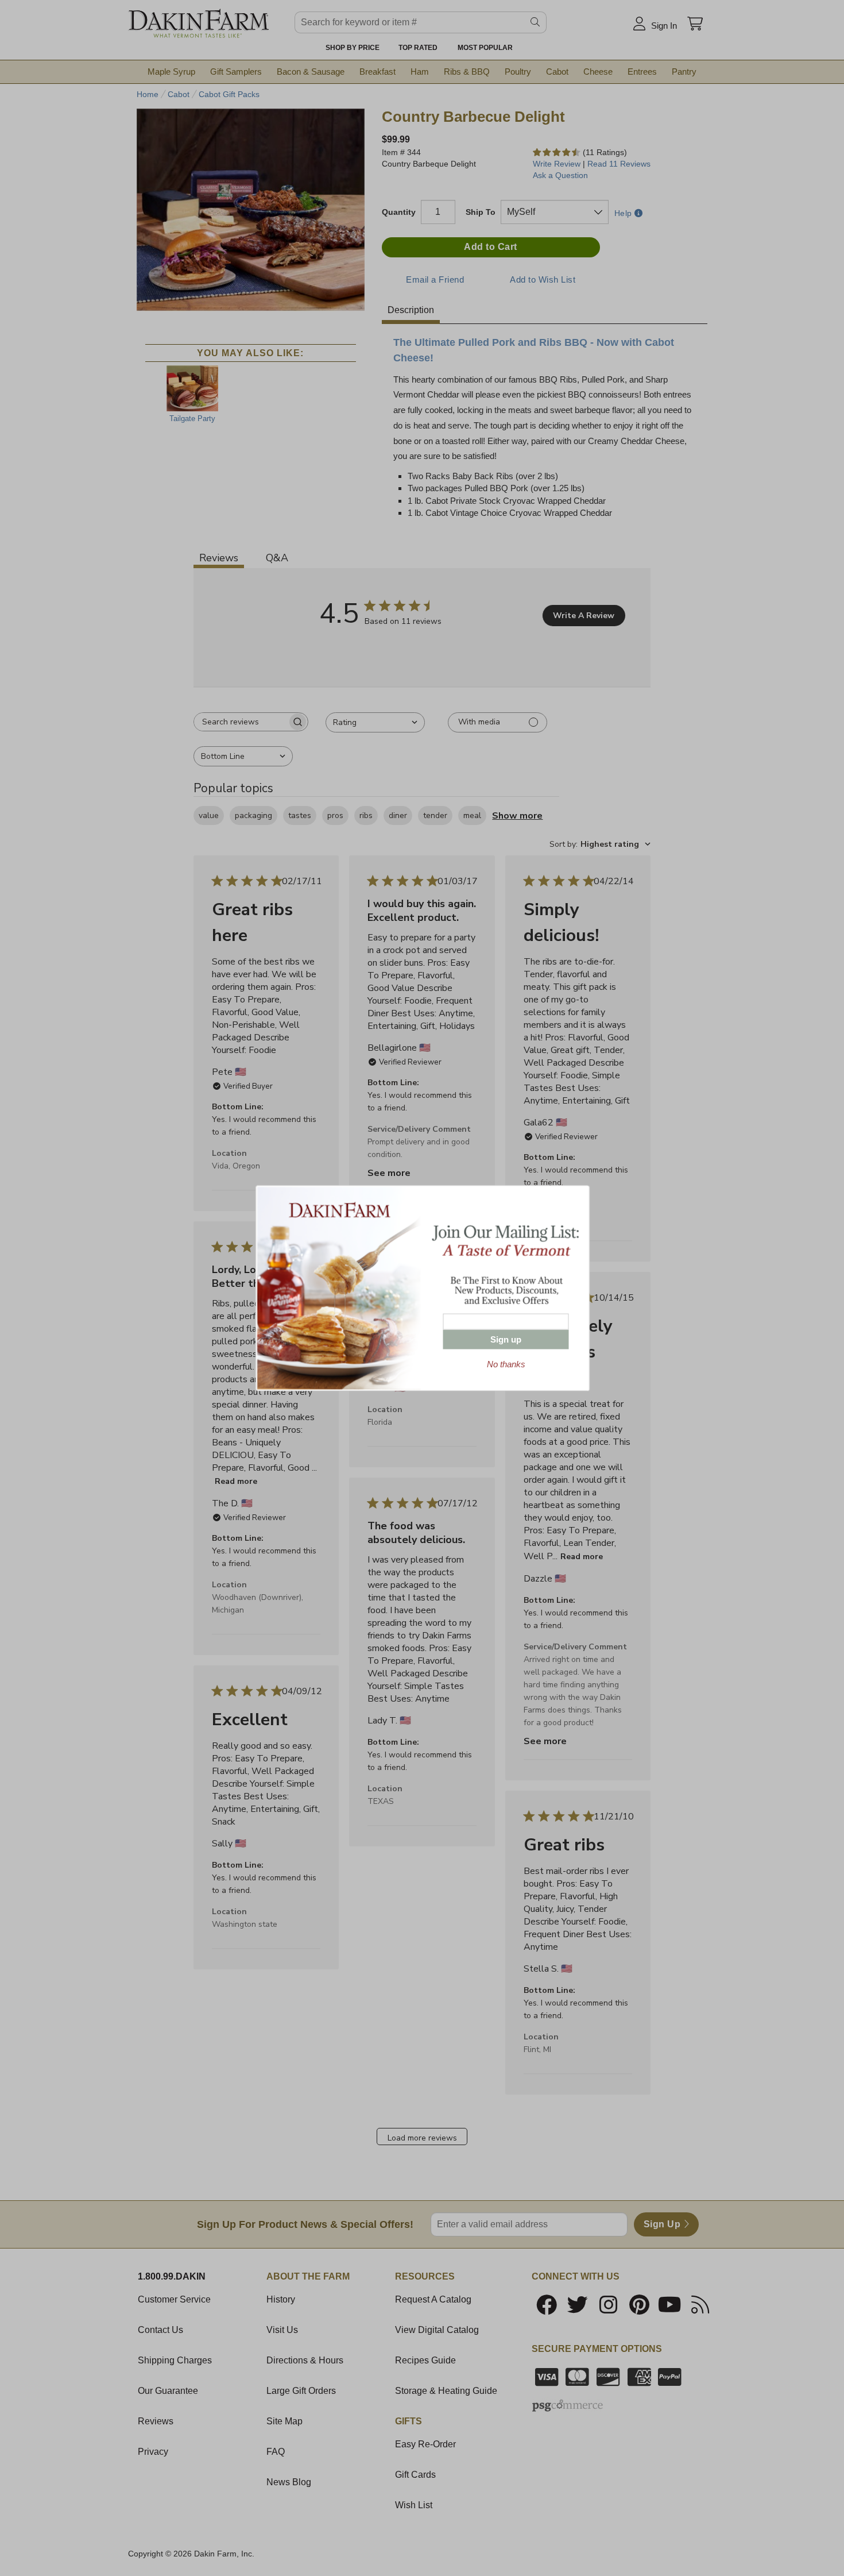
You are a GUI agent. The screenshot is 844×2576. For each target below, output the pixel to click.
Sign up (506, 1339)
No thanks (506, 1364)
